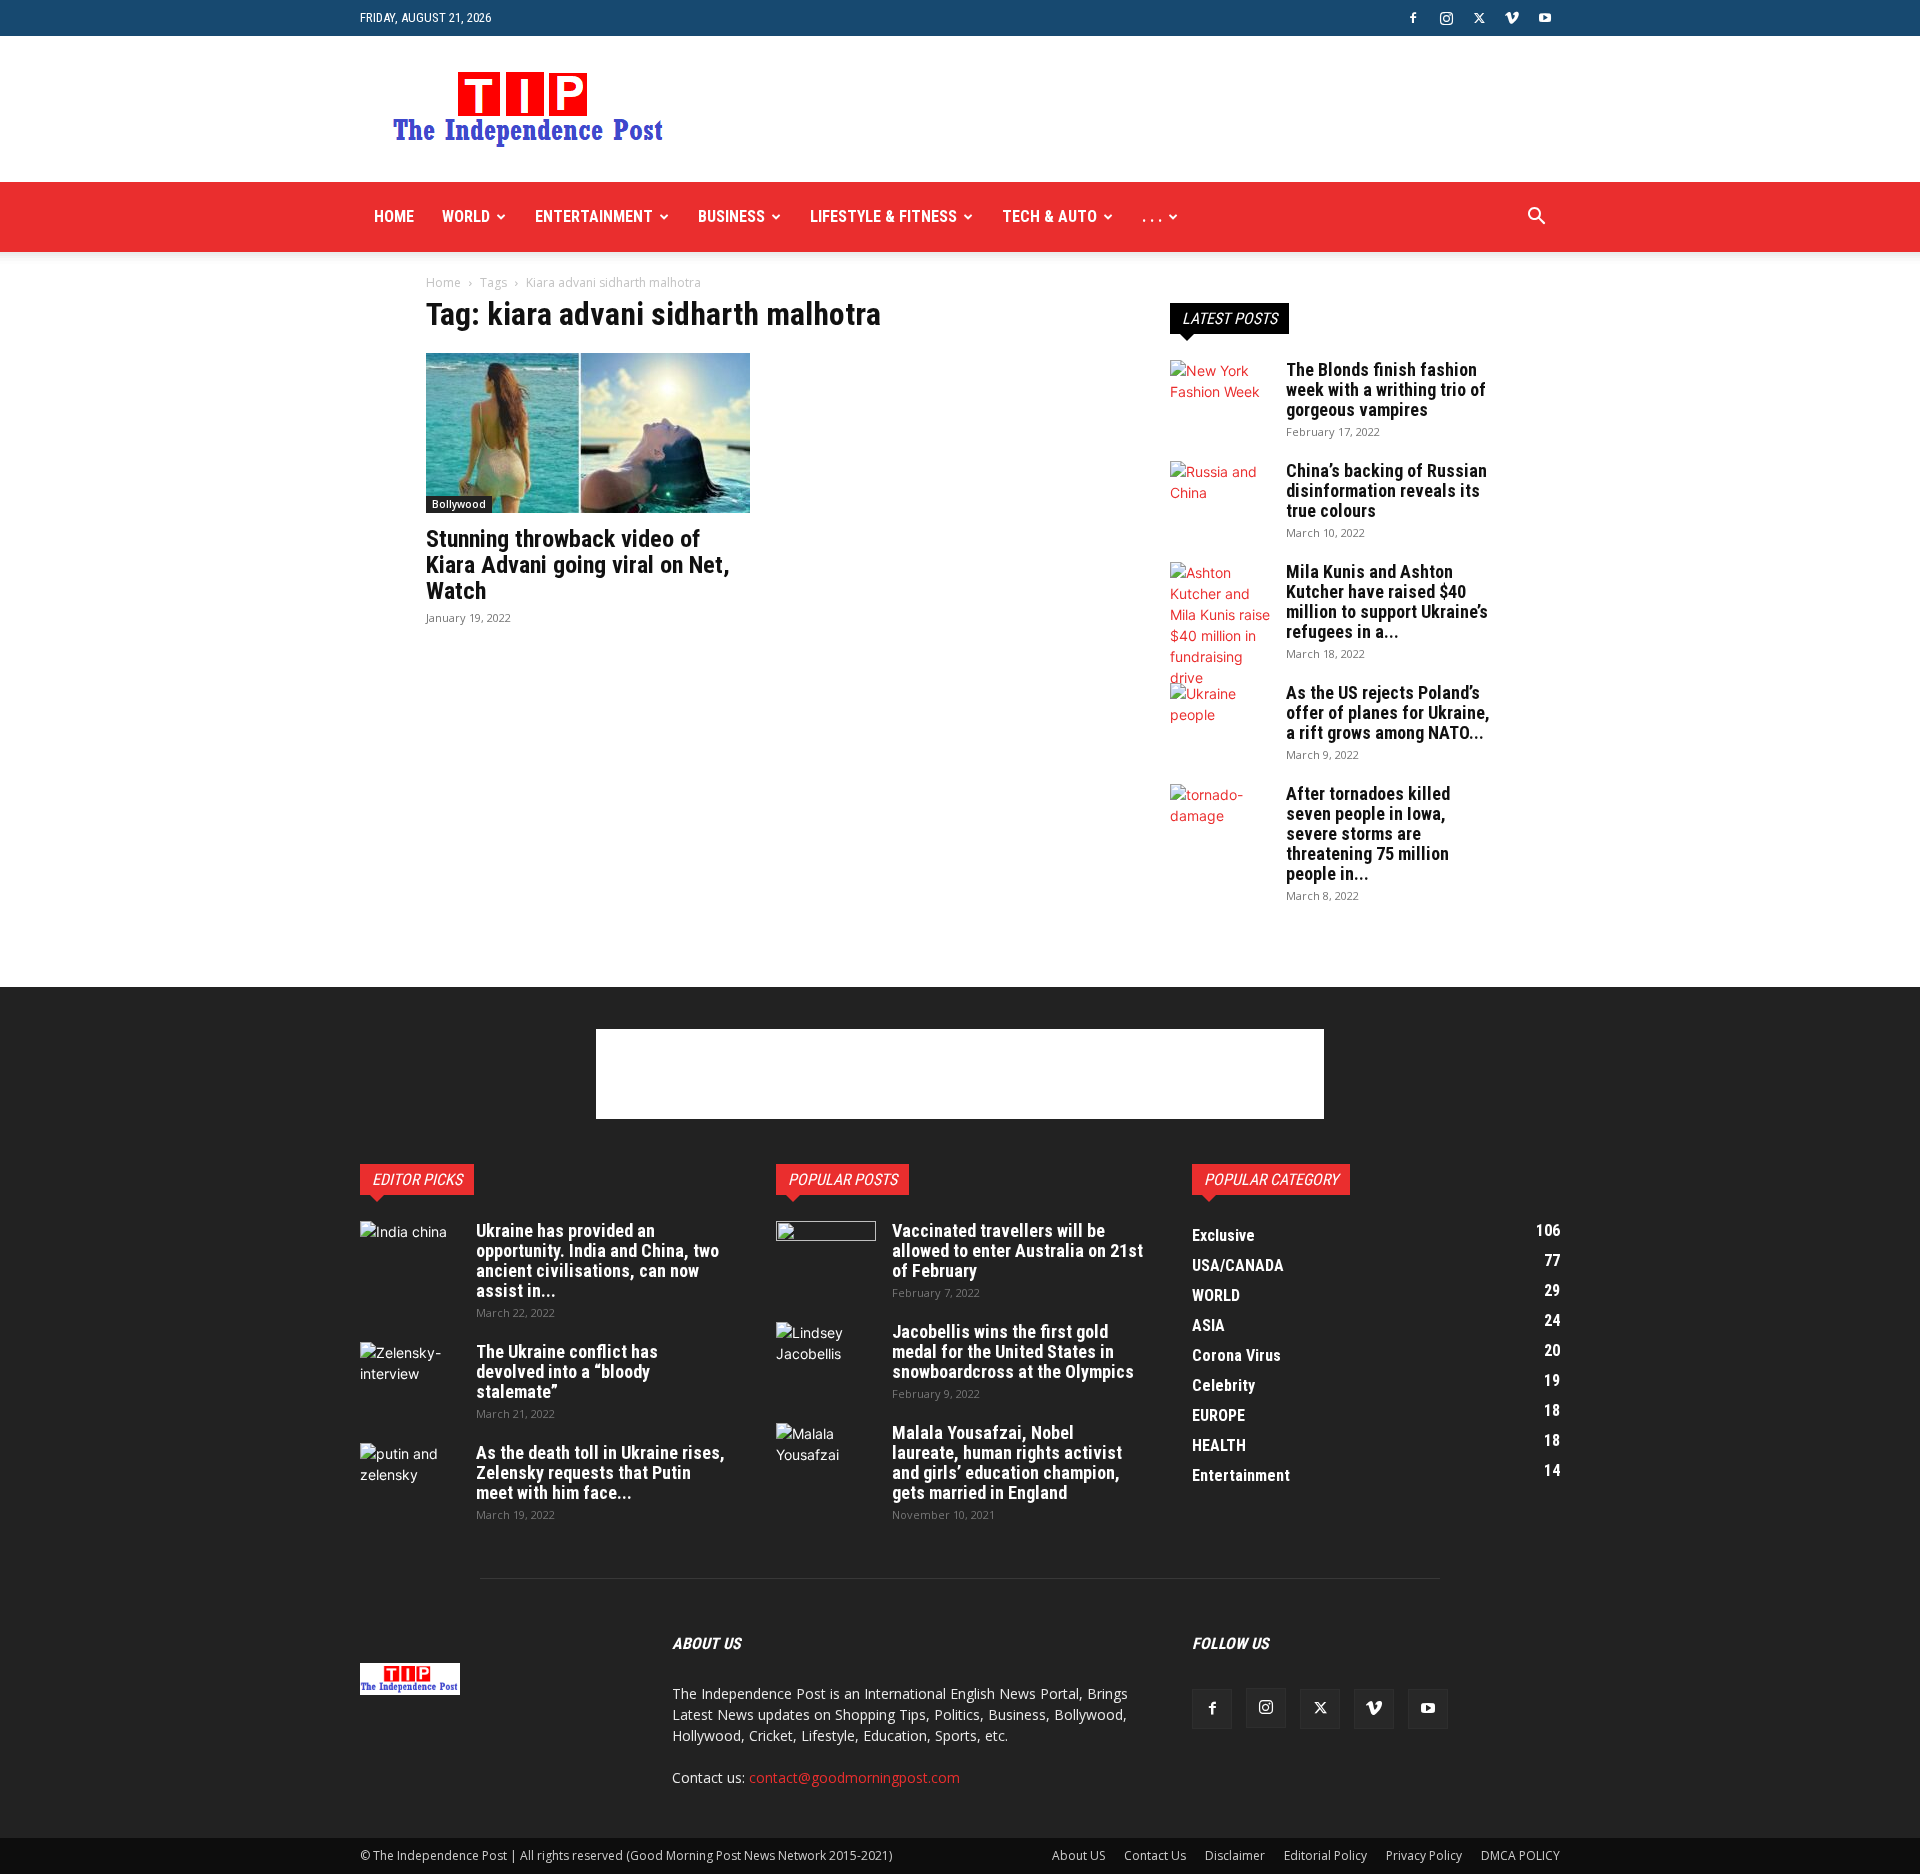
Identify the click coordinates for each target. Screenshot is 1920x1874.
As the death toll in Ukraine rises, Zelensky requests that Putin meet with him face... (600, 1472)
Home (394, 216)
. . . (1152, 216)
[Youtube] (1545, 18)
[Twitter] (1479, 18)
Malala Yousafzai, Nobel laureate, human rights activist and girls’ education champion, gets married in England (1007, 1462)
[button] (1536, 218)
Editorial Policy (1325, 1855)
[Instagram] (1446, 18)
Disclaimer (1235, 1855)
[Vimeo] (1512, 18)
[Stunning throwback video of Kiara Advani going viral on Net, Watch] (588, 433)
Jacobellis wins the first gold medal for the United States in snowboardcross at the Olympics (1013, 1351)
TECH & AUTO (1049, 216)
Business (731, 216)
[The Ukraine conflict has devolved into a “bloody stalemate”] (410, 1377)
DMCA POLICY (1520, 1855)
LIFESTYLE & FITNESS (883, 216)
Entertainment (594, 216)
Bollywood (459, 504)
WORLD (466, 216)
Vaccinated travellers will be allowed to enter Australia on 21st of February (1017, 1250)
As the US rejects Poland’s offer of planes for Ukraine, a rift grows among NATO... (1388, 712)
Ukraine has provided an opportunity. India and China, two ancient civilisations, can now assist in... (597, 1260)
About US (1078, 1855)
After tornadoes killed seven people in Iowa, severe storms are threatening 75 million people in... (1368, 833)
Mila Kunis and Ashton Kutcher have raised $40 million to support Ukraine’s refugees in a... (1387, 601)
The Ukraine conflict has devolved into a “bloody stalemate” (567, 1371)
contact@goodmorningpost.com (854, 1777)
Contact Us (1155, 1855)
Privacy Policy (1424, 1855)
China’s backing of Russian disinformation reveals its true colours (1386, 490)
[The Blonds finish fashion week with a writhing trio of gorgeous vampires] (1220, 395)
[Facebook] (1413, 18)
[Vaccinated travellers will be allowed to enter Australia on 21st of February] (826, 1256)
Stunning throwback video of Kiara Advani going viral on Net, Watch (578, 565)
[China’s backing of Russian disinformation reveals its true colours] (1220, 496)
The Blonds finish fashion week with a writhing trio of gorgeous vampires (1386, 389)
